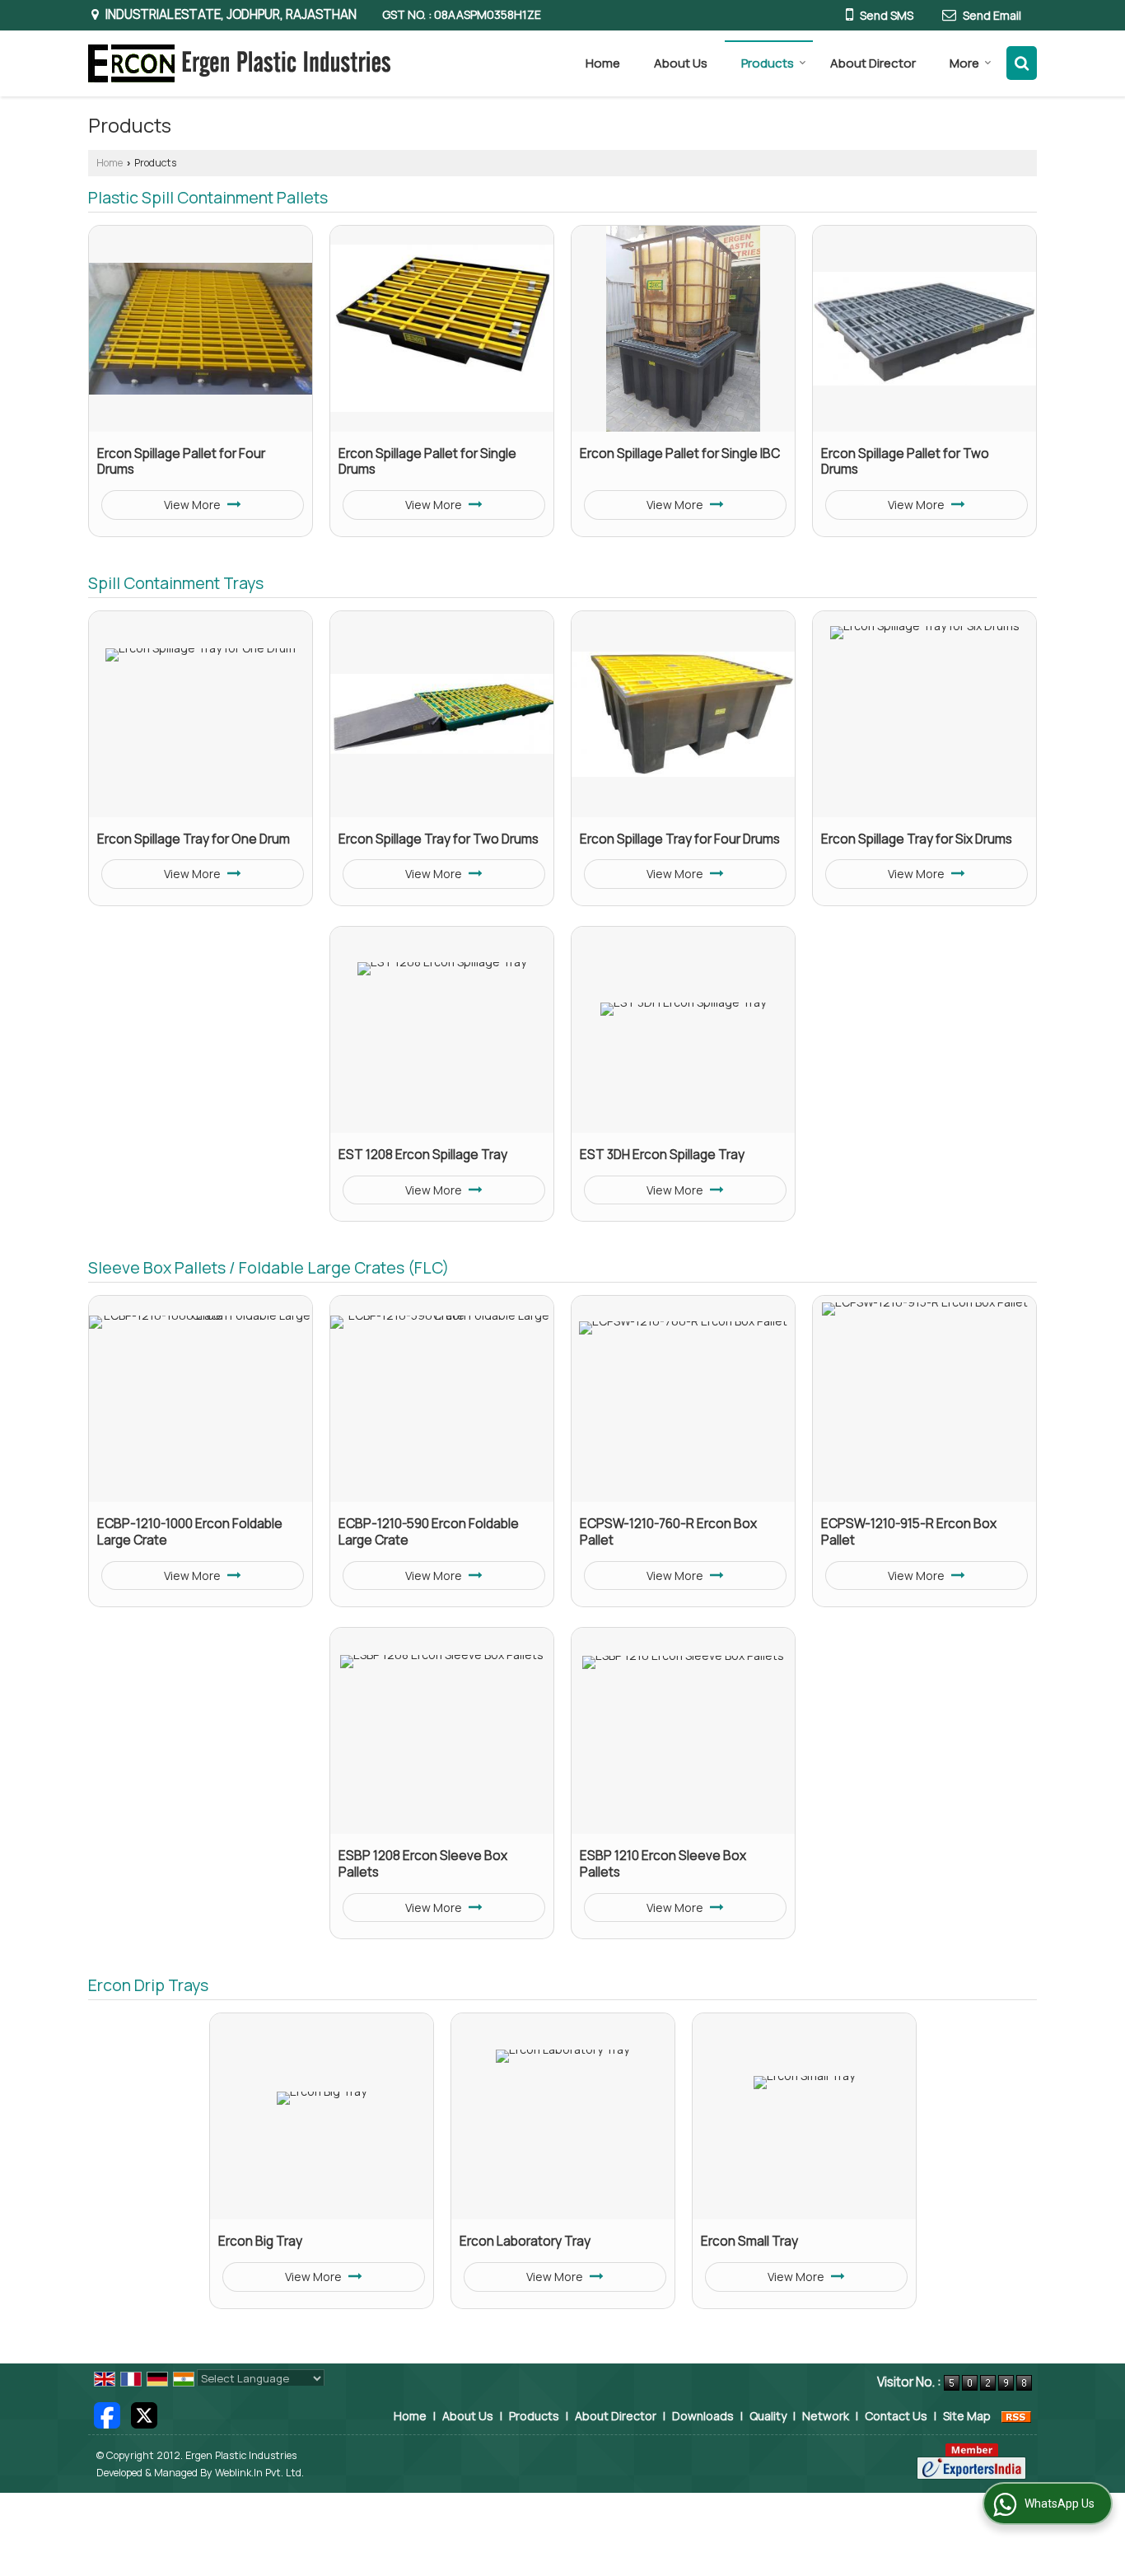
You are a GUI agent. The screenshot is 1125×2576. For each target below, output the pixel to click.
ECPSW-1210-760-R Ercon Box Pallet (668, 1532)
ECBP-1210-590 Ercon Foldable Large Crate (429, 1532)
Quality (768, 2416)
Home (603, 63)
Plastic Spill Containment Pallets (208, 197)
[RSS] (1016, 2416)
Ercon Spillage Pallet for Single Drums (427, 462)
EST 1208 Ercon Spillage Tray (423, 1155)
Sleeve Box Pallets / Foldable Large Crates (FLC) (268, 1267)
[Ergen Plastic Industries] (239, 63)
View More (194, 505)
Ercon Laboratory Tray (525, 2241)
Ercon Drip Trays (148, 1985)
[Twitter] (144, 2414)
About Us (681, 63)
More (964, 63)
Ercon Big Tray (260, 2241)
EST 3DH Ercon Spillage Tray (662, 1155)
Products (768, 63)
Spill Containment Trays (176, 583)
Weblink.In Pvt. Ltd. (259, 2473)
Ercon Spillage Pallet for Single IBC (680, 453)
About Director (873, 63)
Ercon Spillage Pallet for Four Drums (181, 462)
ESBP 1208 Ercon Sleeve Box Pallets (423, 1864)
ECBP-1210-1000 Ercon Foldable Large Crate (190, 1532)
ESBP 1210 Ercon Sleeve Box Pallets (663, 1864)
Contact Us (896, 2416)
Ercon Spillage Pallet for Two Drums (905, 462)
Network (826, 2416)
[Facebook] (107, 2414)
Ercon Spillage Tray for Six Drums (917, 839)
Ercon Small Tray (749, 2241)
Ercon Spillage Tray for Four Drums (680, 839)
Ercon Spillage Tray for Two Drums (439, 839)
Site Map (967, 2416)
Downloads (703, 2416)
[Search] (1022, 63)
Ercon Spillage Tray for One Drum (194, 839)
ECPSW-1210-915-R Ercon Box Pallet (909, 1532)
